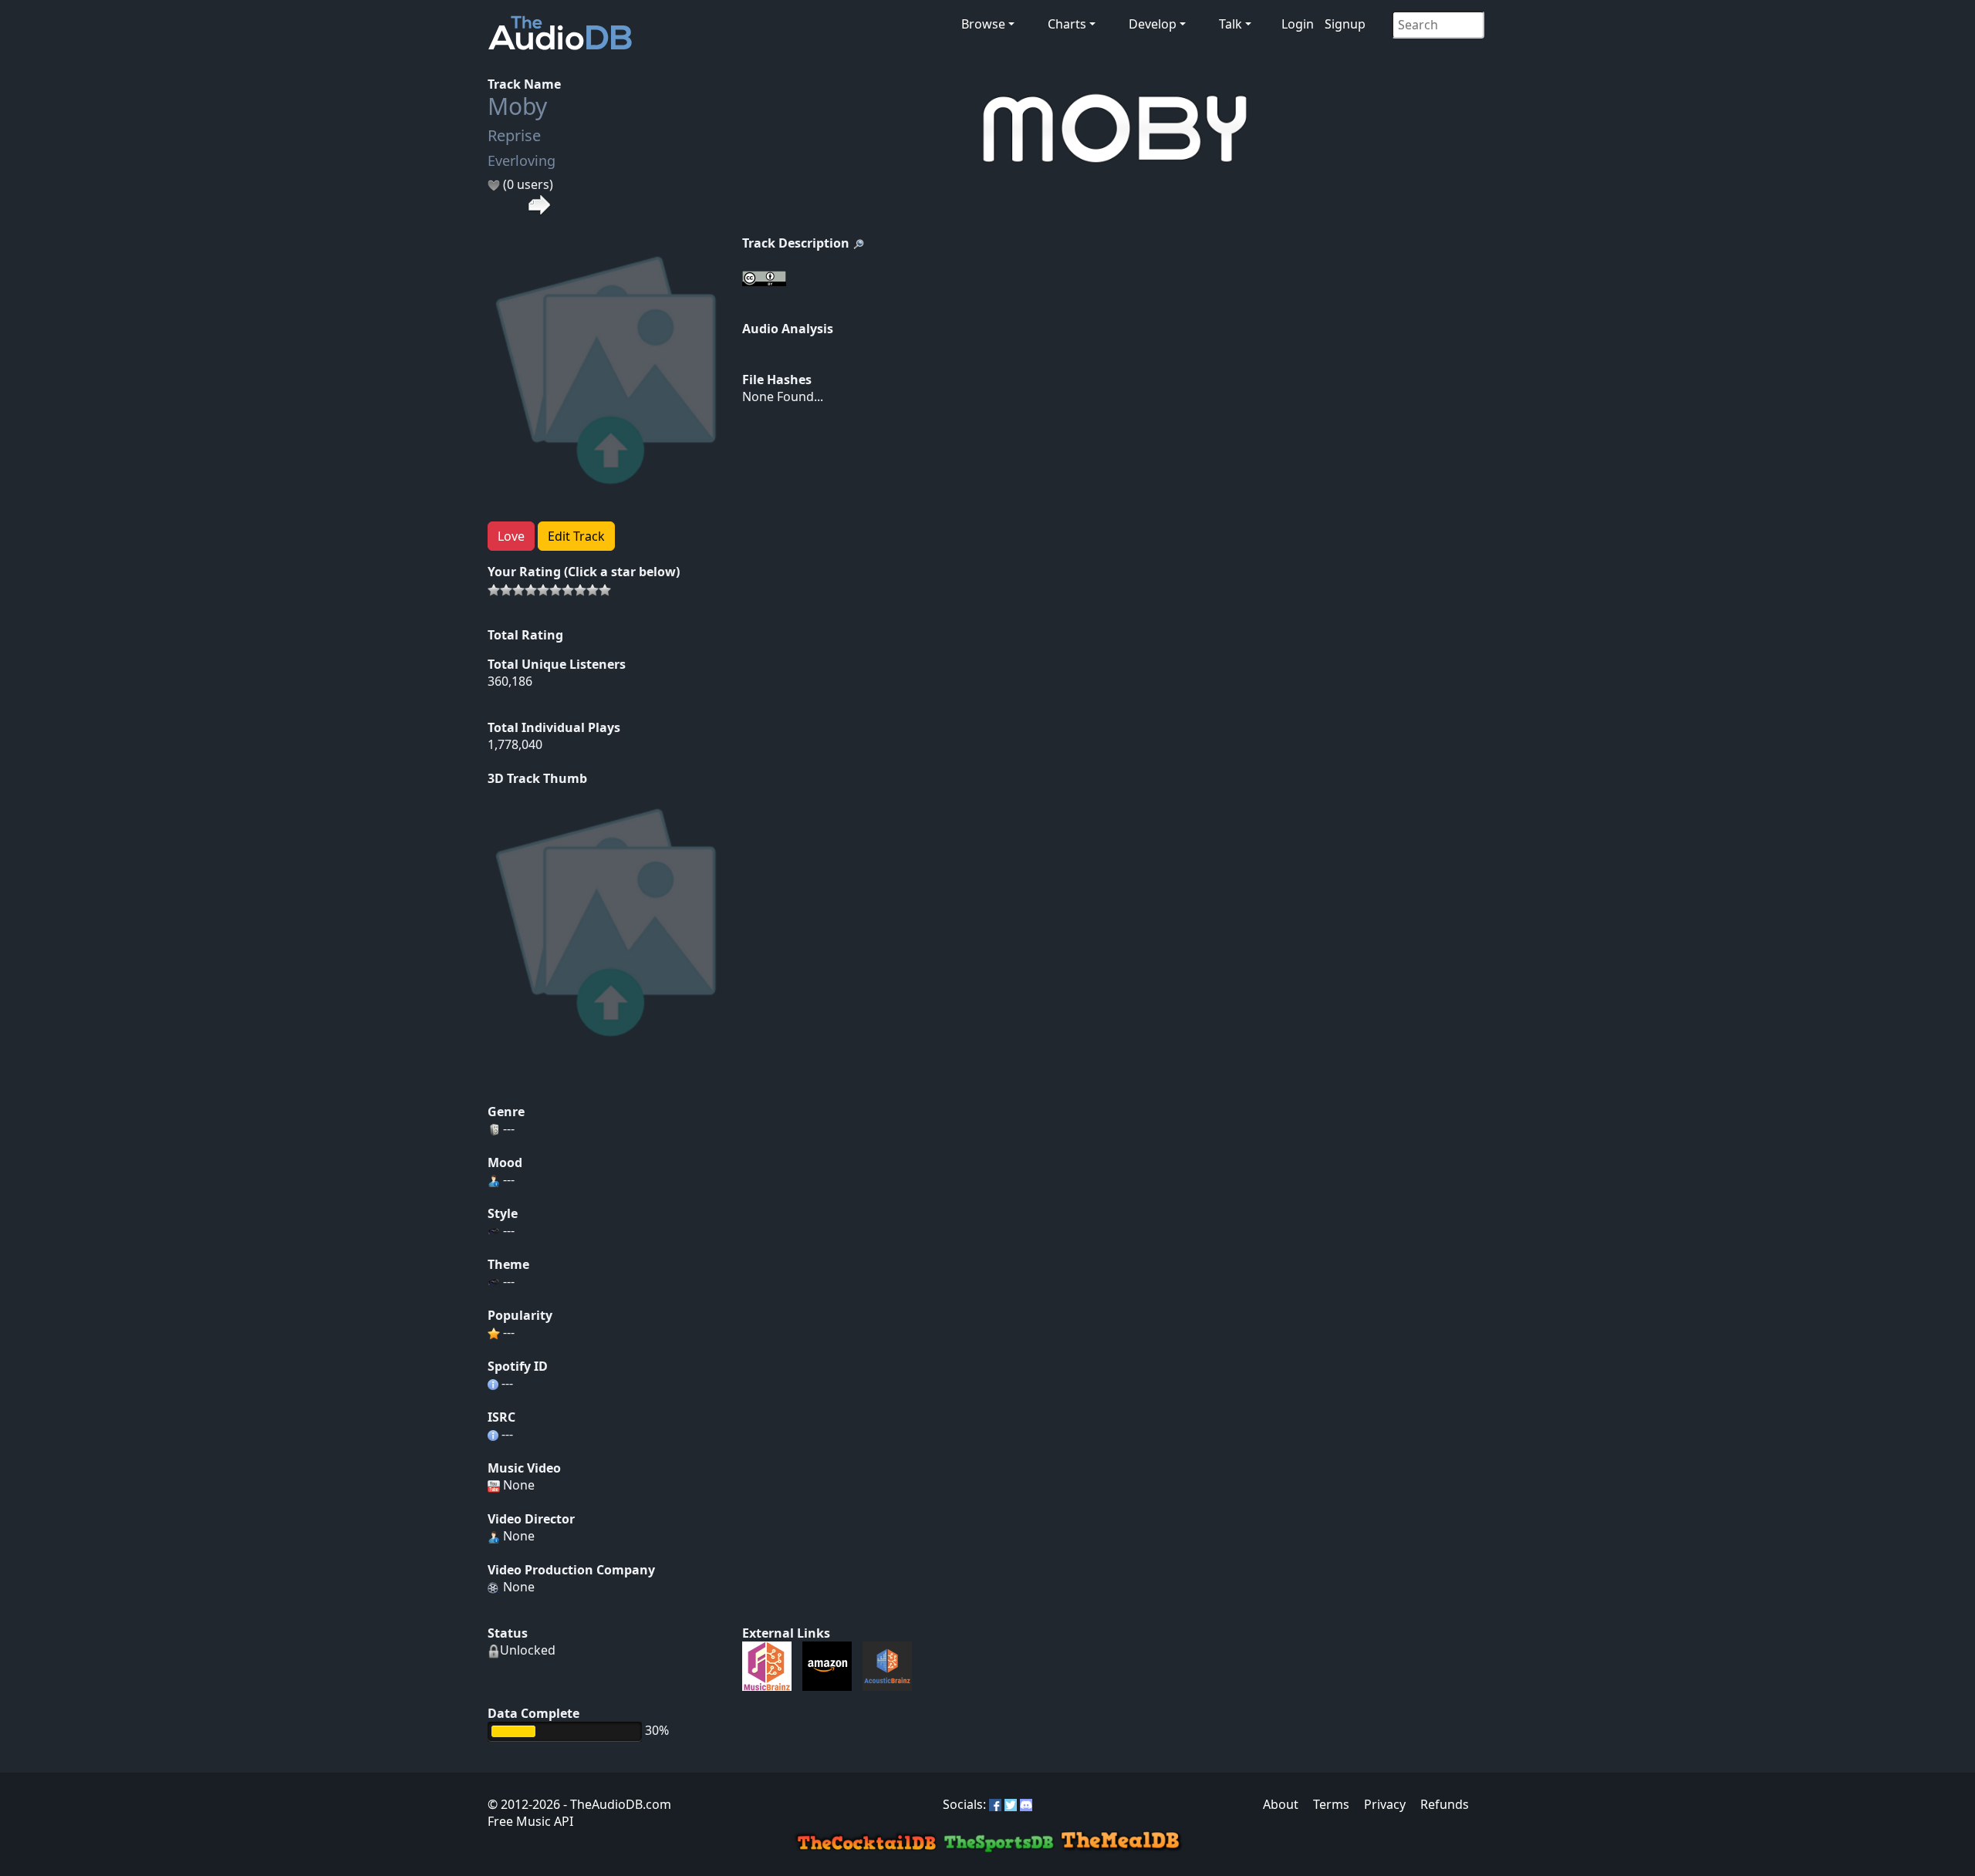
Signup (1345, 24)
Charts (1067, 24)
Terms (1331, 1804)
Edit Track (576, 536)
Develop (1153, 24)
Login (1298, 24)
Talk (1231, 24)
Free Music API (530, 1821)
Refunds (1445, 1804)
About (1281, 1804)
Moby (517, 106)
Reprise (514, 135)
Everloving (522, 160)
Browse (983, 24)
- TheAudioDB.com (616, 1804)
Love (511, 536)
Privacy (1385, 1804)
